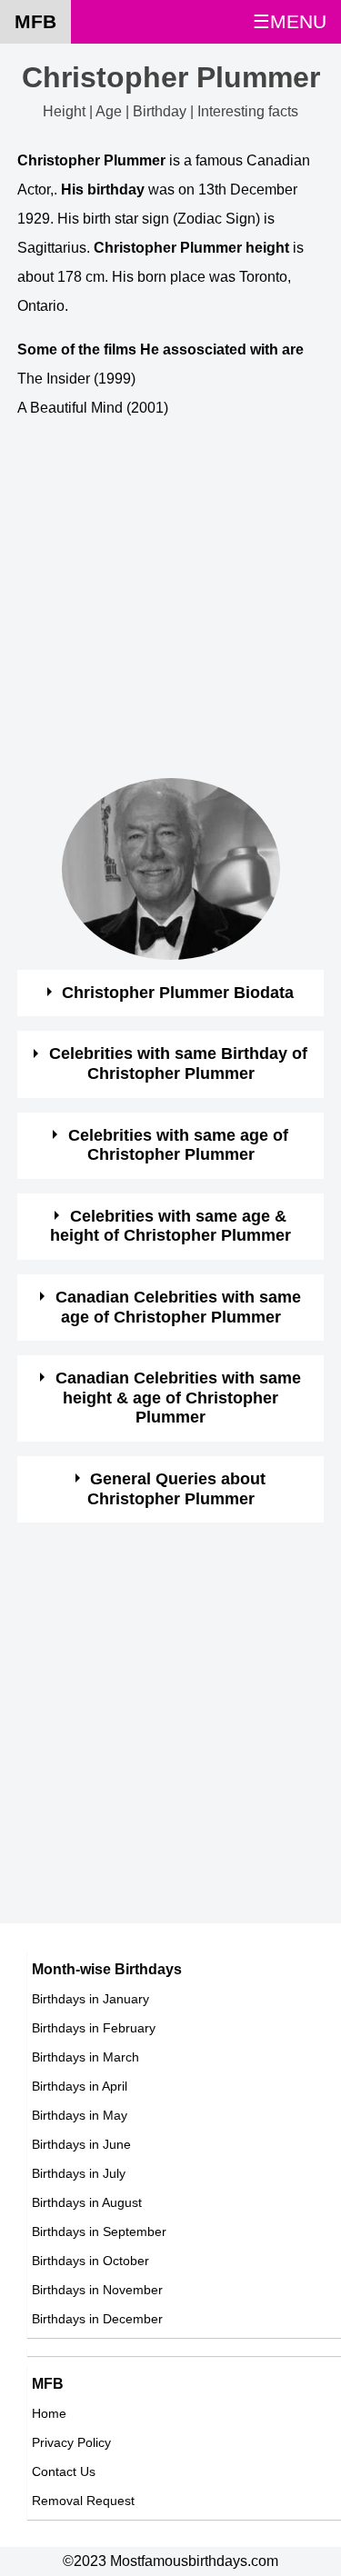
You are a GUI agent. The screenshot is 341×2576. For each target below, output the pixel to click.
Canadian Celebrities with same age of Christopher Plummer (178, 1307)
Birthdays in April (80, 2086)
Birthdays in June (81, 2144)
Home (49, 2413)
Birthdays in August (87, 2202)
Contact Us (64, 2471)
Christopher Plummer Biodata (178, 993)
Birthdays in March (85, 2057)
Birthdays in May (80, 2115)
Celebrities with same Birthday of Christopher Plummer (178, 1063)
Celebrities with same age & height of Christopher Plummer (170, 1226)
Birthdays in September (99, 2232)
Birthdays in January (90, 1999)
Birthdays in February (94, 2028)
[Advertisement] (170, 608)
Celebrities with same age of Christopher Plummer (178, 1145)
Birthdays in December (97, 2319)
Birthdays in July (79, 2173)
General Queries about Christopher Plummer (177, 1489)
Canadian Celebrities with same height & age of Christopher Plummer (178, 1398)
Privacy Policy (71, 2442)
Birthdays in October (90, 2261)
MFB (35, 21)
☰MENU (290, 21)
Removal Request (83, 2501)
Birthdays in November (97, 2290)
